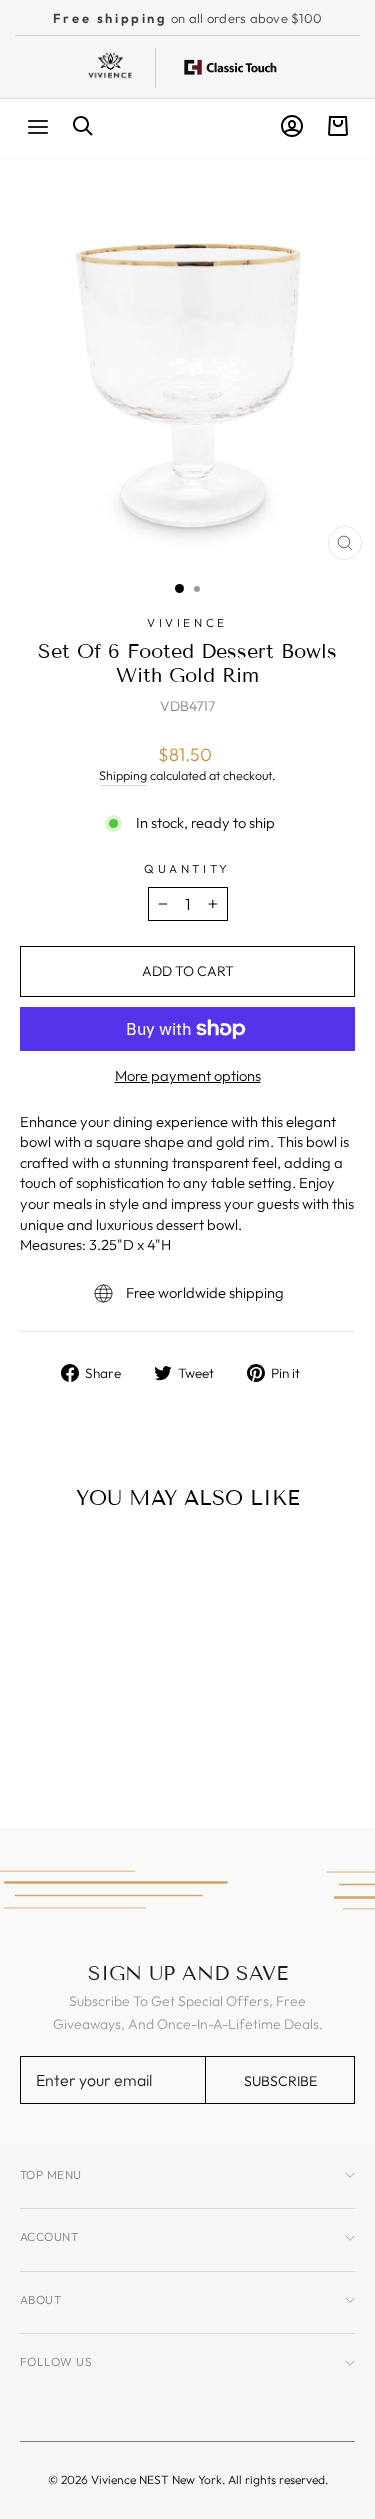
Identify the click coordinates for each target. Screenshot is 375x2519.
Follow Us (56, 2361)
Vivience (187, 622)
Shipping (123, 775)
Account (49, 2236)
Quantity (187, 868)
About (40, 2299)
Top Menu (51, 2174)
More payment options (188, 1075)
